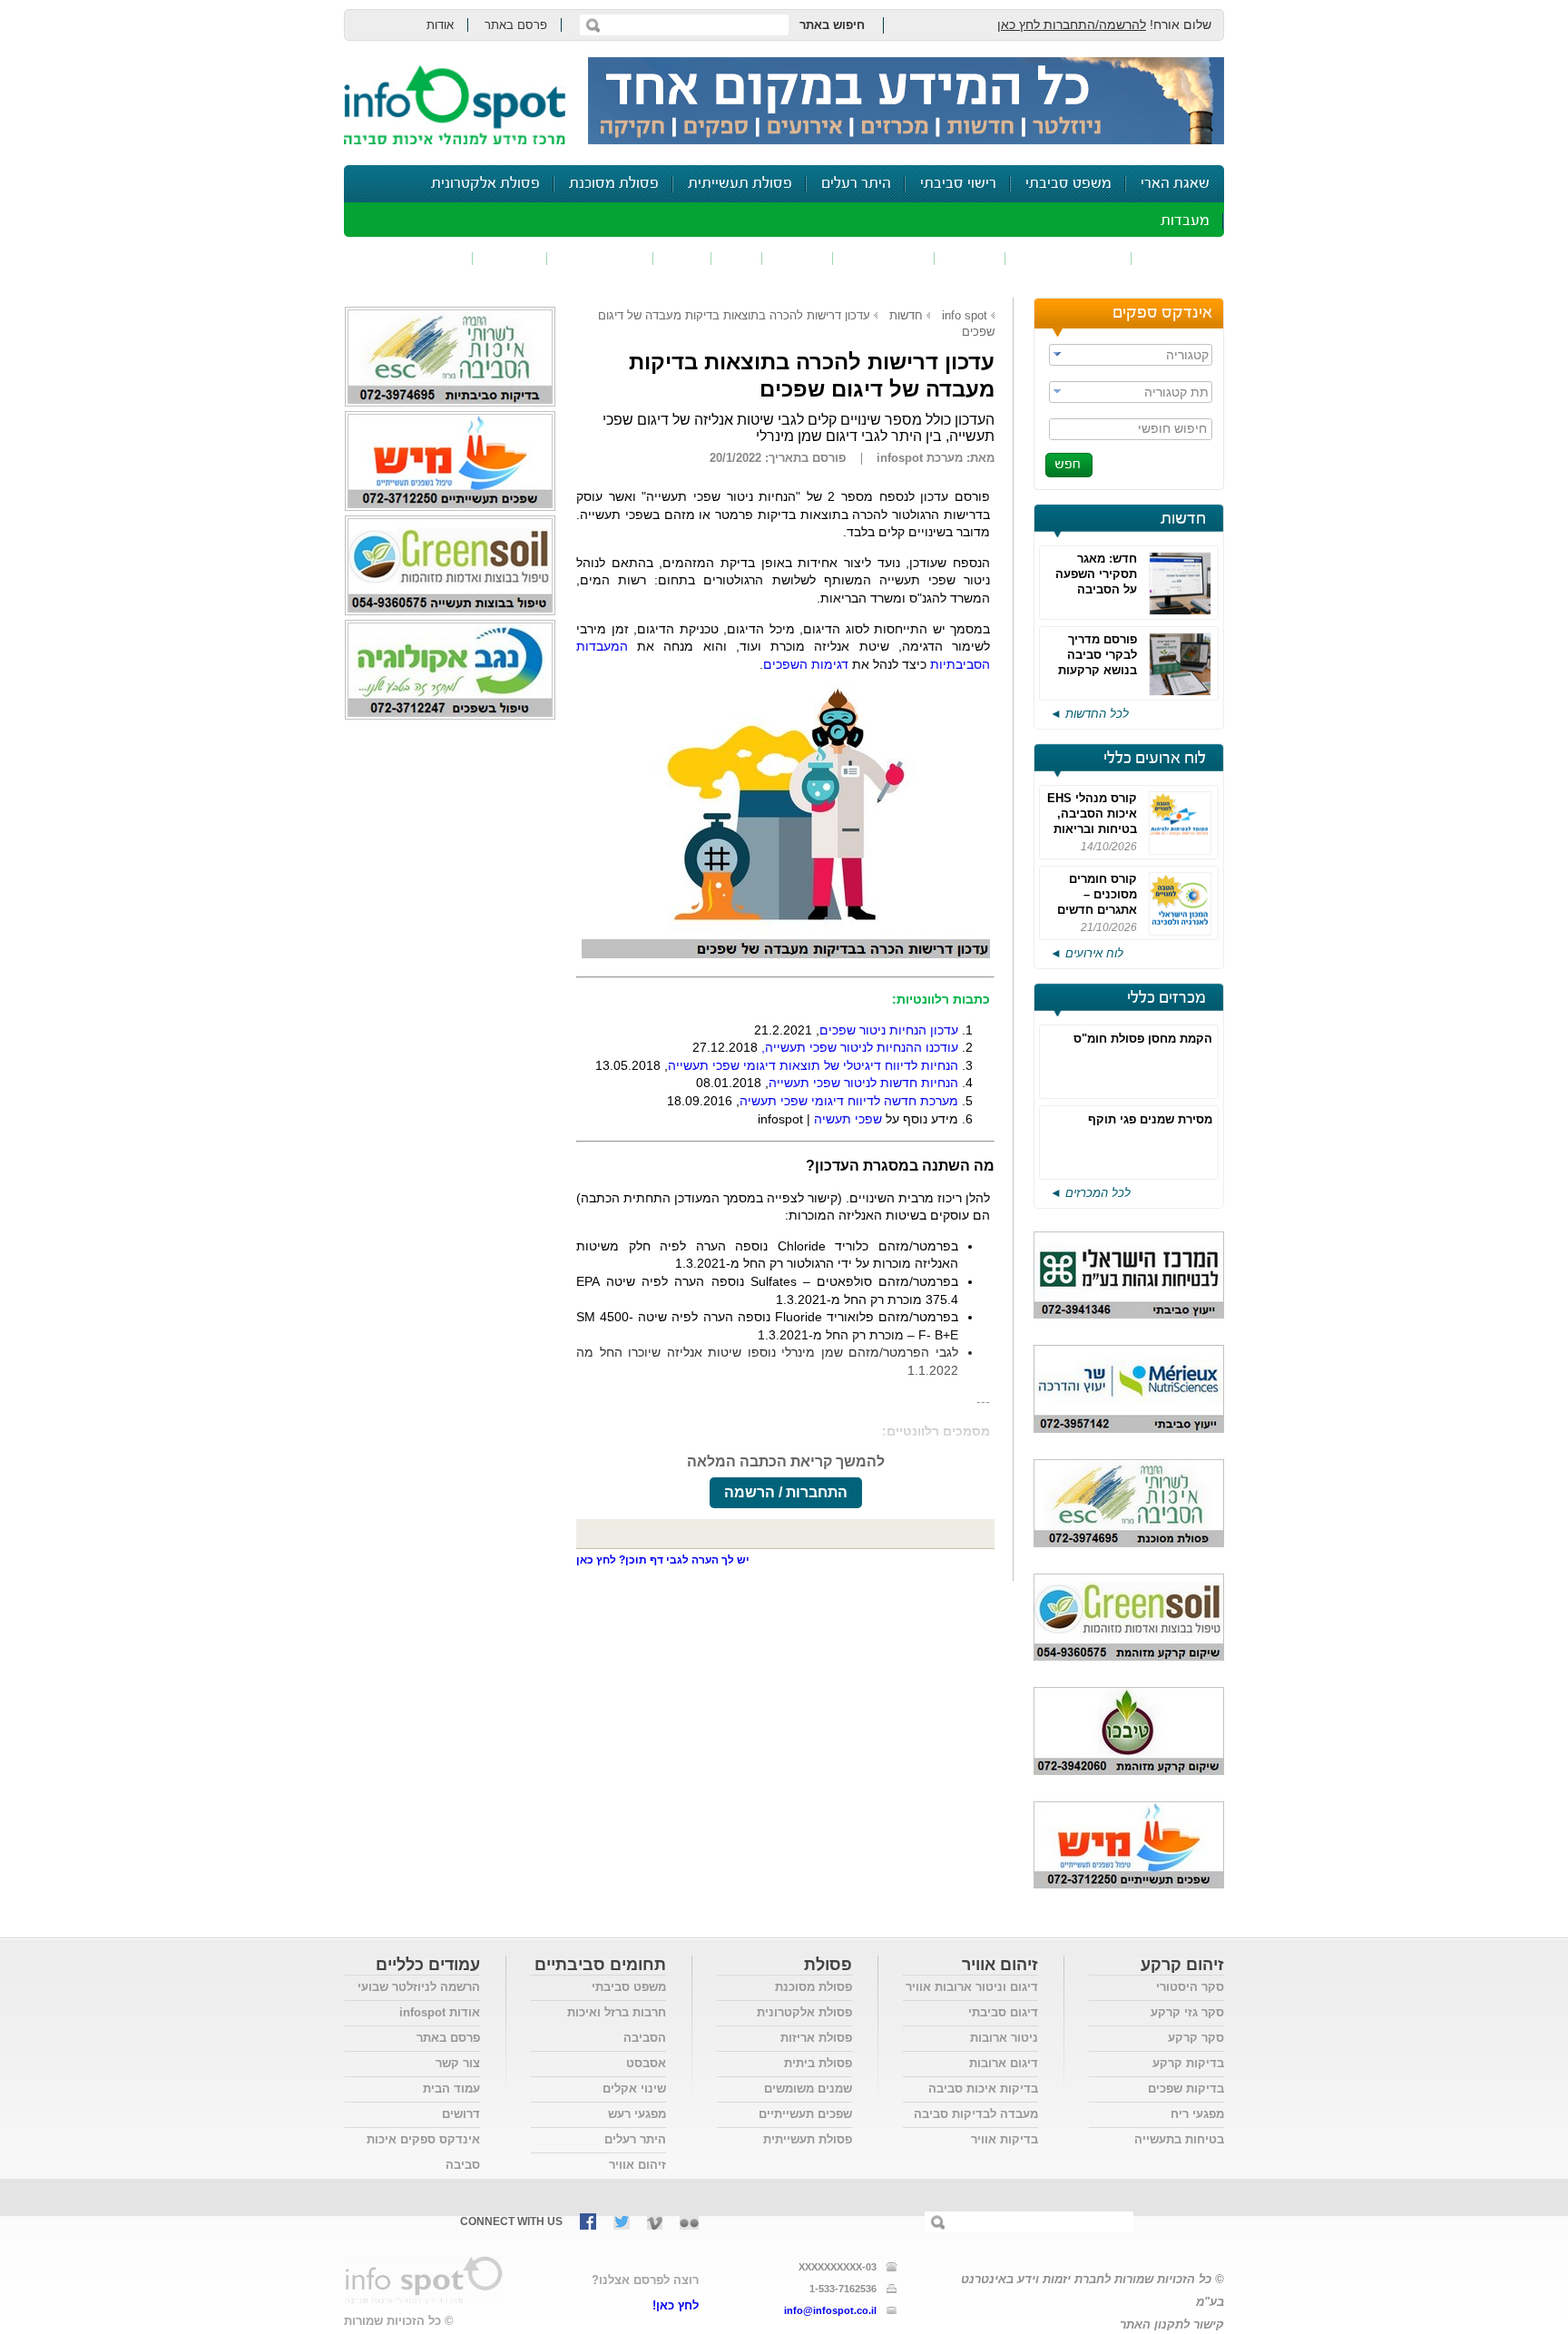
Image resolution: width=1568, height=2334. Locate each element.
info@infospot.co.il (830, 2310)
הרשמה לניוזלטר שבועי (419, 1987)
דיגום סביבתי (1003, 2012)
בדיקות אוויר (1004, 2139)
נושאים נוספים (414, 258)
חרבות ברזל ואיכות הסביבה (617, 2025)
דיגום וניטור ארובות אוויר (972, 1987)
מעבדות (1185, 221)
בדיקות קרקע (1188, 2063)
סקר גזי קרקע (1187, 2012)
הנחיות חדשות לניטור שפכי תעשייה (863, 1083)
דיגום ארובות (1004, 2063)
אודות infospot (440, 2012)
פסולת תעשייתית (740, 184)
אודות (440, 25)
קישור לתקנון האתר (1172, 2324)
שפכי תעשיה (848, 1119)
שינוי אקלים (634, 2089)
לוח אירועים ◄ (1087, 953)
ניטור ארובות (1004, 2038)
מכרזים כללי (1166, 998)
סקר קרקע (1196, 2038)
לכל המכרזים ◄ (1090, 1193)
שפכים (970, 258)
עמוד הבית (451, 2089)
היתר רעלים (856, 184)
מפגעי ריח (1197, 2114)
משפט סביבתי (1068, 184)
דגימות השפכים (806, 664)
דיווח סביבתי (600, 258)
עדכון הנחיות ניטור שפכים (889, 1030)
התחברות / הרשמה (786, 1492)
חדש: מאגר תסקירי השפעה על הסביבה (1096, 574)
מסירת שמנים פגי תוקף (1150, 1119)
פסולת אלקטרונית (485, 184)
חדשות (1183, 519)
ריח (737, 258)
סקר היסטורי (1190, 1987)
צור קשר (458, 2063)
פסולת (798, 258)
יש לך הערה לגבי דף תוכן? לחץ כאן (663, 1560)
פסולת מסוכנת (614, 184)
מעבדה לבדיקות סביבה (976, 2114)
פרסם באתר (516, 25)
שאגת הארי (1175, 184)
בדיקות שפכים (1186, 2089)
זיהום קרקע (884, 258)
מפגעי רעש (637, 2114)
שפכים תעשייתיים (805, 2114)
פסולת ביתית (818, 2063)
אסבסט (646, 2063)
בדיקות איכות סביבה (983, 2089)
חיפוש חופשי (1172, 428)
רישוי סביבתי (958, 184)
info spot (965, 315)
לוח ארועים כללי (1155, 759)
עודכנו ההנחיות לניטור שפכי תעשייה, (860, 1047)
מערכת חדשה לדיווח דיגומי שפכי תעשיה (849, 1101)
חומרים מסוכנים (1068, 258)
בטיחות (510, 258)
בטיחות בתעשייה (1179, 2139)
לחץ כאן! (676, 2305)
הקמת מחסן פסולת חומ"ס (1143, 1039)
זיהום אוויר (1178, 258)
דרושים (461, 2114)
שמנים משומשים (808, 2089)
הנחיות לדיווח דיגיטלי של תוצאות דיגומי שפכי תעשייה (813, 1065)
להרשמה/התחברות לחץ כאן (1072, 25)
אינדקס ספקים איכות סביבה (423, 2152)
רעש (682, 258)
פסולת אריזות (816, 2038)
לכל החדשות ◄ (1089, 714)
